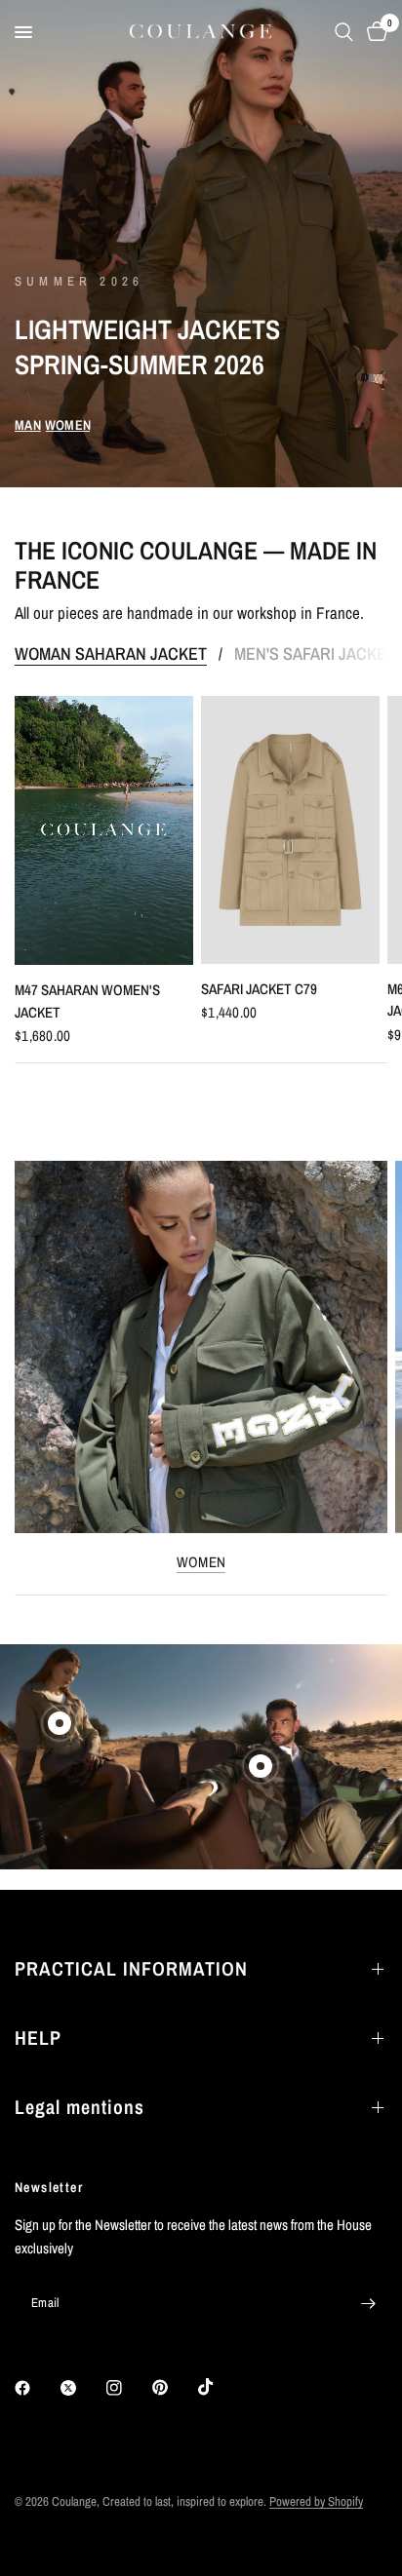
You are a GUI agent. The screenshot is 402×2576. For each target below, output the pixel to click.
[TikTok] (220, 2387)
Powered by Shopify (316, 2501)
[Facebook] (36, 2388)
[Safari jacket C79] (290, 830)
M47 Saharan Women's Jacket (87, 1001)
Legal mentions (80, 2107)
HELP (38, 2038)
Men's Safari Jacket (315, 654)
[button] (28, 425)
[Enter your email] (368, 2303)
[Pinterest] (174, 2388)
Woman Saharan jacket (111, 654)
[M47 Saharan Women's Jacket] (104, 830)
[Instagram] (128, 2388)
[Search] (344, 32)
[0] (374, 32)
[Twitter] (82, 2388)
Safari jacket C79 (259, 989)
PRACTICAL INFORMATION (131, 1968)
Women (201, 1562)
